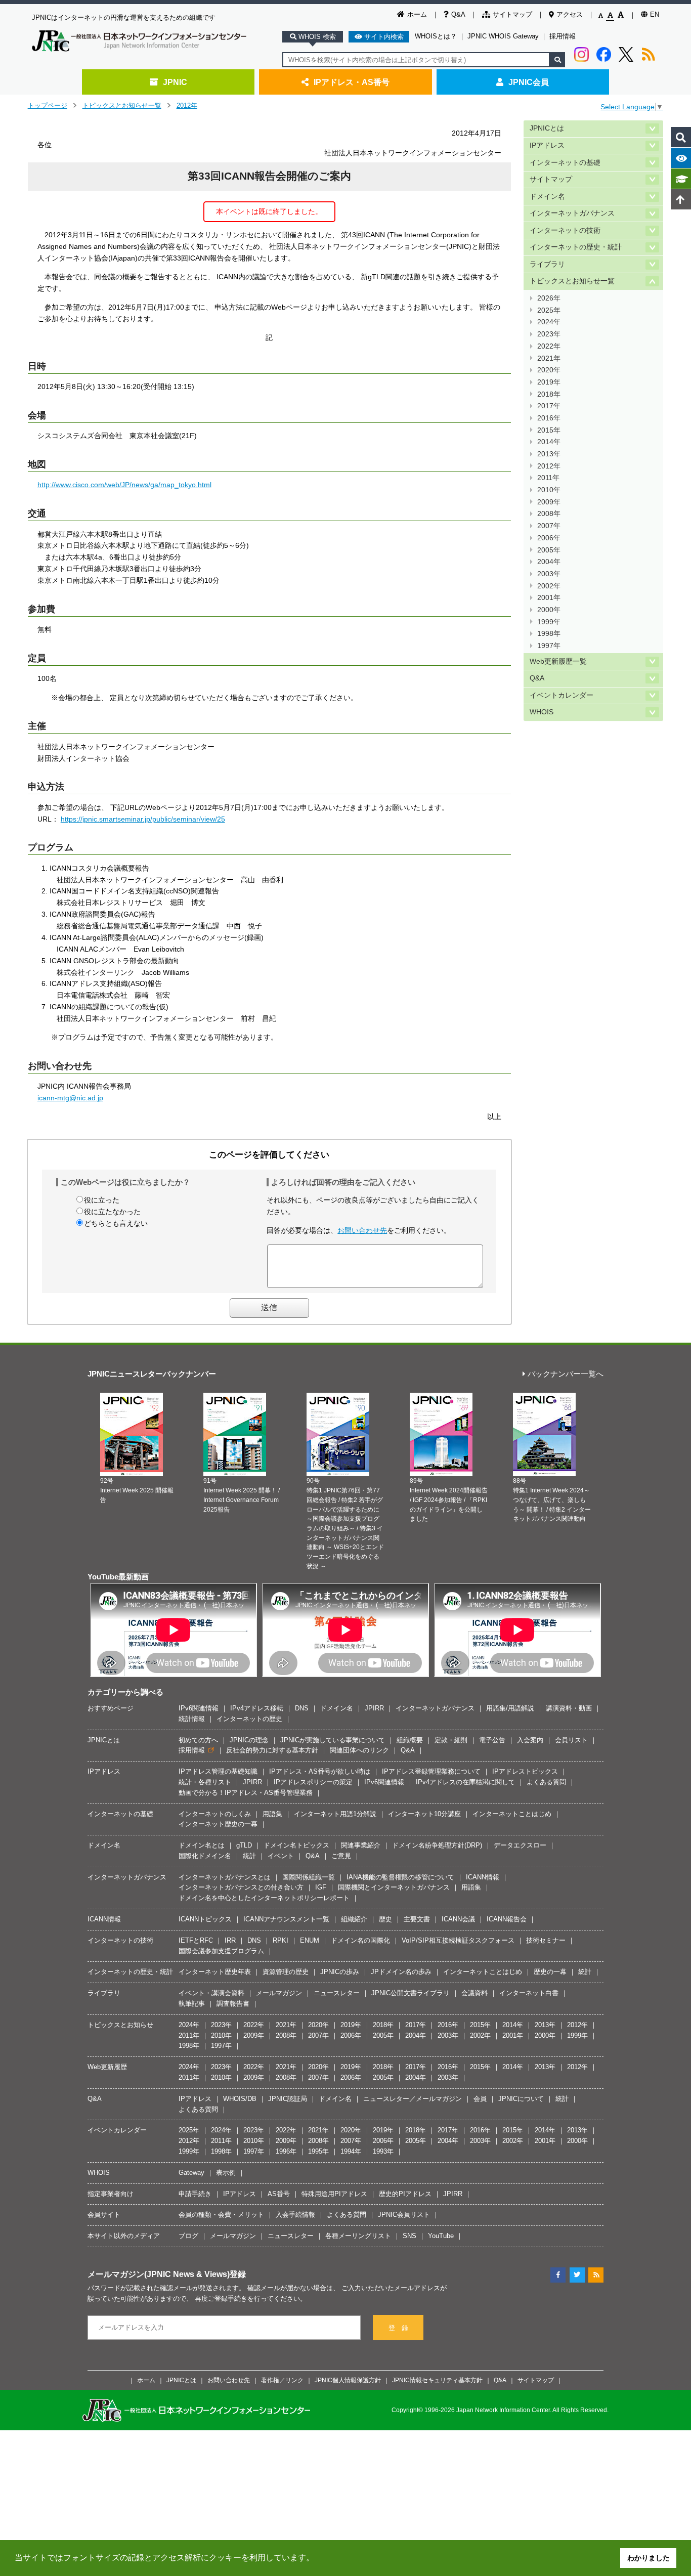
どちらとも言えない (116, 1223)
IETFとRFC (196, 1940)
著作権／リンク (282, 2380)
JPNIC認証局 (288, 2099)
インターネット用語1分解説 (335, 1814)
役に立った (102, 1200)
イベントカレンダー (562, 695)
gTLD (244, 1845)
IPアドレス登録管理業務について (431, 1771)
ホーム (417, 14)
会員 (480, 2099)
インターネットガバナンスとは (225, 1877)
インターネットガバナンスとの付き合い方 (241, 1887)
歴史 (385, 1919)
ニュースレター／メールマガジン (413, 2099)
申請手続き (195, 2194)
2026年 (549, 298)
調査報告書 (233, 2004)
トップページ (48, 105)
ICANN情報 (483, 1877)
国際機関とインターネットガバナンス (394, 1887)
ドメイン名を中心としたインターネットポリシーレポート (264, 1898)
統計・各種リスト (205, 1782)
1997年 (549, 646)
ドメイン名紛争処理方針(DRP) (437, 1845)
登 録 (398, 2328)
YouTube (441, 2236)
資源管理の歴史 (286, 1972)
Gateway (191, 2173)
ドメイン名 (547, 197)
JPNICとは (547, 128)
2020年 (549, 370)
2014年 (549, 442)
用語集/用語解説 (510, 1708)
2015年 (549, 430)
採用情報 (563, 36)
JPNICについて (521, 2099)
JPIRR (374, 1708)
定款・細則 (451, 1740)
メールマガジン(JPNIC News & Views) (159, 2274)
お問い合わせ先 (362, 1230)
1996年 (286, 2151)
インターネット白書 (529, 1993)
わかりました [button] (649, 2558)
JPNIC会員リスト (404, 2215)
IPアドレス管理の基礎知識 (218, 1771)
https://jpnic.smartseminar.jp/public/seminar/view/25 (143, 819)
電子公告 (492, 1740)
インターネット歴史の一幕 (218, 1824)
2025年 (549, 310)
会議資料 (474, 1993)
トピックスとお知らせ (120, 2025)
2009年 (549, 502)
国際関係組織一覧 (309, 1877)
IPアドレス (547, 145)
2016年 (549, 418)
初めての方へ (198, 1740)
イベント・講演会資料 (211, 1993)
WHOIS (542, 712)
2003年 (549, 574)
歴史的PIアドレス (405, 2194)
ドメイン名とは (202, 1845)
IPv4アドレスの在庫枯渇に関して (465, 1782)
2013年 (549, 454)
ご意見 (341, 1856)
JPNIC (175, 82)
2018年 (549, 394)
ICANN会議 (458, 1919)
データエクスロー (520, 1845)
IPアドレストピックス (525, 1771)
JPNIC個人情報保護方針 (348, 2380)
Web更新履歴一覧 (558, 661)
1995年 (318, 2151)
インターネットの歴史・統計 (576, 247)
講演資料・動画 (569, 1708)
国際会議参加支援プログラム (221, 1951)
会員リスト (571, 1740)
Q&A (458, 14)
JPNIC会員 (529, 82)
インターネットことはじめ (512, 1814)
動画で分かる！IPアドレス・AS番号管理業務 (246, 1793)
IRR (230, 1940)
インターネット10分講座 (424, 1814)
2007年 (549, 526)
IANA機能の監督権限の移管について (400, 1877)
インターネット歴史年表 (215, 1972)
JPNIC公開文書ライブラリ (411, 1993)
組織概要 (410, 1740)
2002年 (549, 586)
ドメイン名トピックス (296, 1845)
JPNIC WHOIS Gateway (503, 36)
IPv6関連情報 (199, 1708)
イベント (281, 1856)
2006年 (549, 538)
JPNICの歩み (340, 1972)
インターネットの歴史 (249, 1719)
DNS (302, 1708)
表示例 (226, 2173)
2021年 (549, 358)
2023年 (549, 334)
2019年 (549, 382)
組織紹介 (354, 1919)
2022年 (549, 346)
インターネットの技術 (565, 230)
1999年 (549, 622)
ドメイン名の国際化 (360, 1940)
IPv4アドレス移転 (257, 1708)
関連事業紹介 (361, 1845)
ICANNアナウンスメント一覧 (286, 1919)
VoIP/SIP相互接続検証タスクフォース (458, 1940)
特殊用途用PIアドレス (334, 2194)
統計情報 (192, 1719)
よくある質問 (546, 1782)
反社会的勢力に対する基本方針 (272, 1750)
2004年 (549, 562)
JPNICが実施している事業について (333, 1740)
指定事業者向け (111, 2194)
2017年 (549, 406)
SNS (409, 2236)
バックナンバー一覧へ (566, 1374)
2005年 (549, 550)
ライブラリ (547, 264)
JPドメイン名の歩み (401, 1972)
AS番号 (279, 2194)
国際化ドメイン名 (205, 1856)
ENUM (310, 1940)
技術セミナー (546, 1940)
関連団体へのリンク (359, 1750)
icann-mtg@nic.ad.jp (70, 1098)
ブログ (188, 2236)
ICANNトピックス (205, 1919)
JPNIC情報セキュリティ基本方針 (437, 2380)
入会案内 (530, 1740)
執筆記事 (192, 2004)
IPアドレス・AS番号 (352, 82)
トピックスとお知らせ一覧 (122, 105)
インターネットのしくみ (215, 1814)
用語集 (272, 1814)
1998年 (549, 634)
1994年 (351, 2151)
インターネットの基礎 (565, 163)
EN (655, 14)
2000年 (549, 610)
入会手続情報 (295, 2215)
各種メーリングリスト (358, 2236)
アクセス (570, 14)
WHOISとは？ (436, 36)
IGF (321, 1887)
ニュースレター (337, 1993)
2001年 (549, 598)
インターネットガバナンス (572, 213)
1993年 (383, 2151)
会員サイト (104, 2215)
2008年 (549, 514)
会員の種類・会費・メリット (221, 2215)
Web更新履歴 (107, 2067)
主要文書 (417, 1919)
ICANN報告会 (507, 1919)
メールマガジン (279, 1993)
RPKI (280, 1940)
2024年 (549, 322)
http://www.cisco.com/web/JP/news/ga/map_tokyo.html (124, 485)
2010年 (549, 490)
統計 (249, 1856)
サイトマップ (512, 14)
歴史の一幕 (550, 1972)
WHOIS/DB (240, 2099)
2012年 (187, 105)
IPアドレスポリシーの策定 (313, 1782)
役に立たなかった (112, 1212)
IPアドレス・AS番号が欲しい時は (320, 1771)
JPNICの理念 (249, 1740)
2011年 (548, 478)
